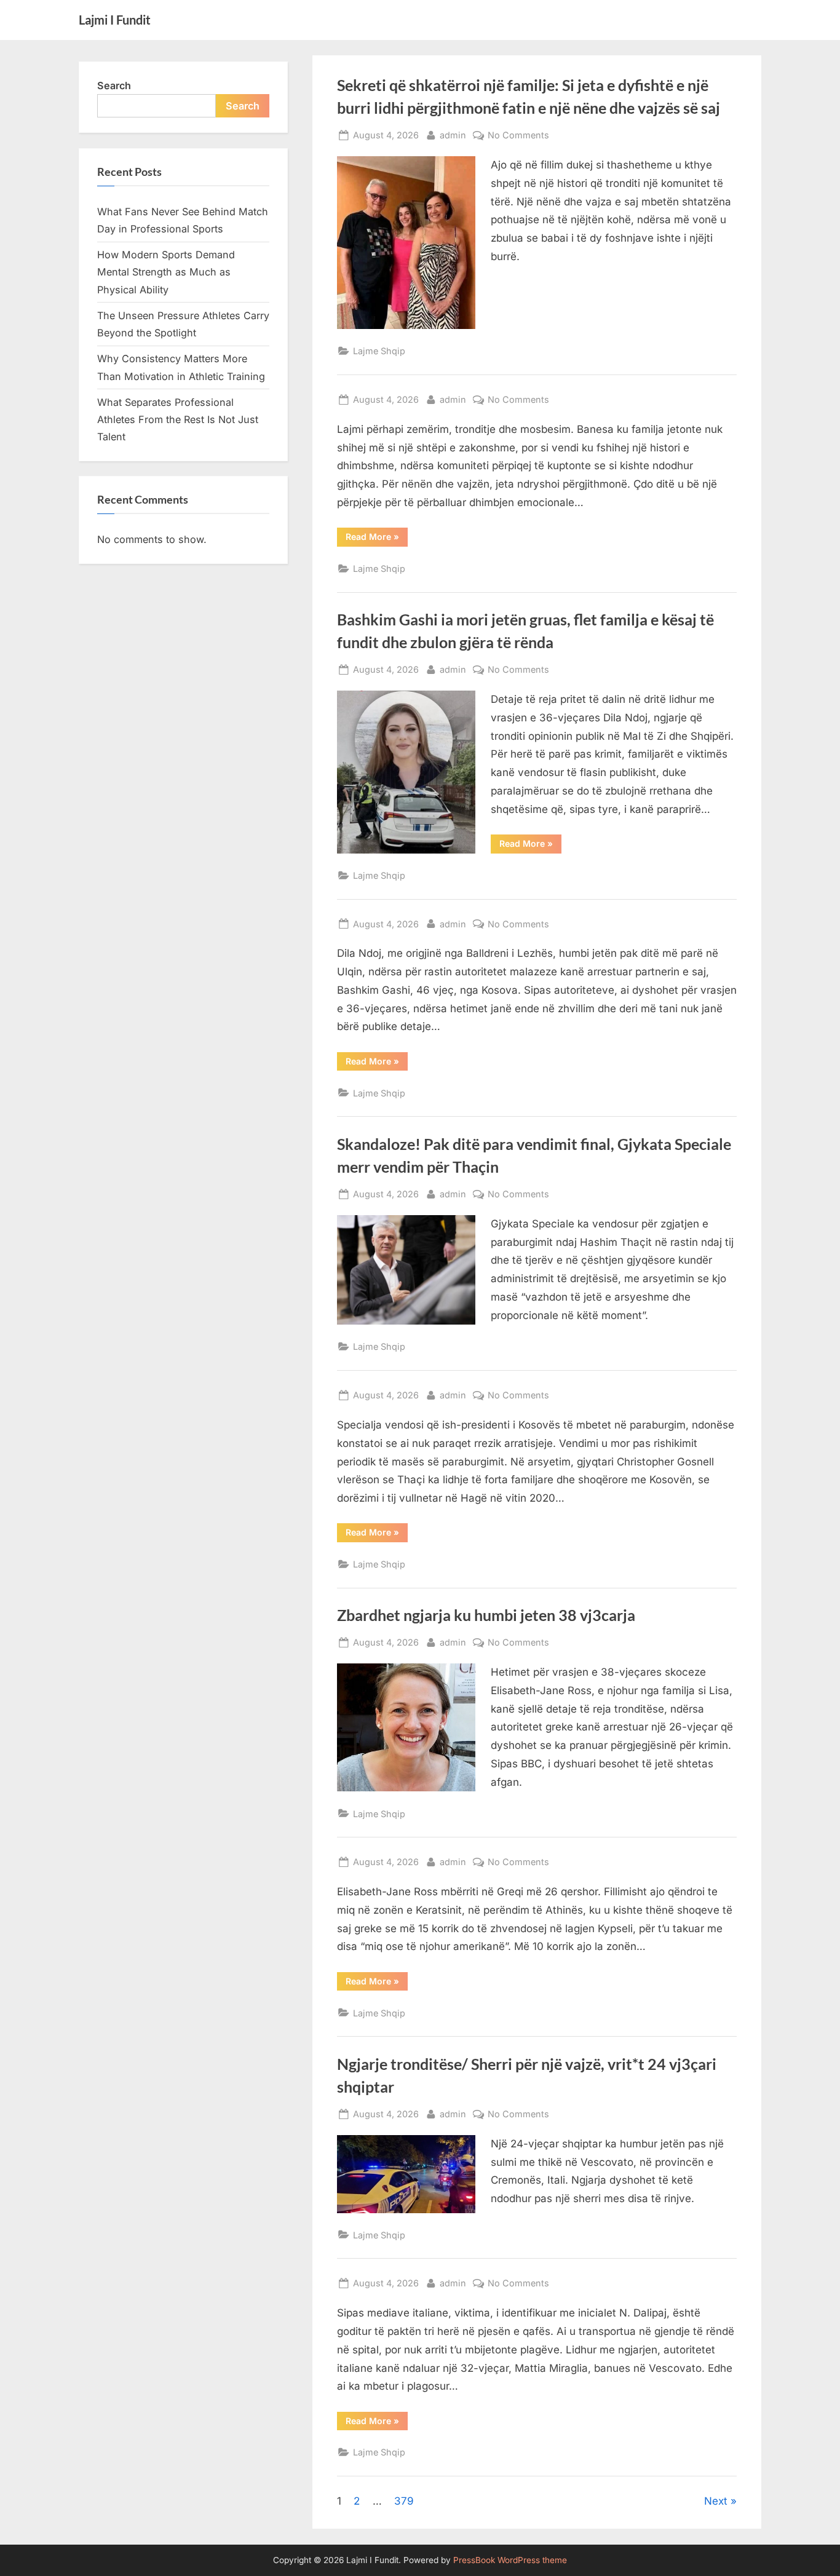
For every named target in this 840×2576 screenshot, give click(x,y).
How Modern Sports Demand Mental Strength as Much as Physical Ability (166, 272)
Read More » (372, 536)
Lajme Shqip (379, 351)
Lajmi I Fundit (115, 20)
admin (453, 135)
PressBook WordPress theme (510, 2560)
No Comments (518, 136)
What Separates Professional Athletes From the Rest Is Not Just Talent (178, 420)
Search (114, 85)
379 (404, 2501)
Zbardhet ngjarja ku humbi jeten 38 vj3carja (486, 1615)
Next (716, 2501)
